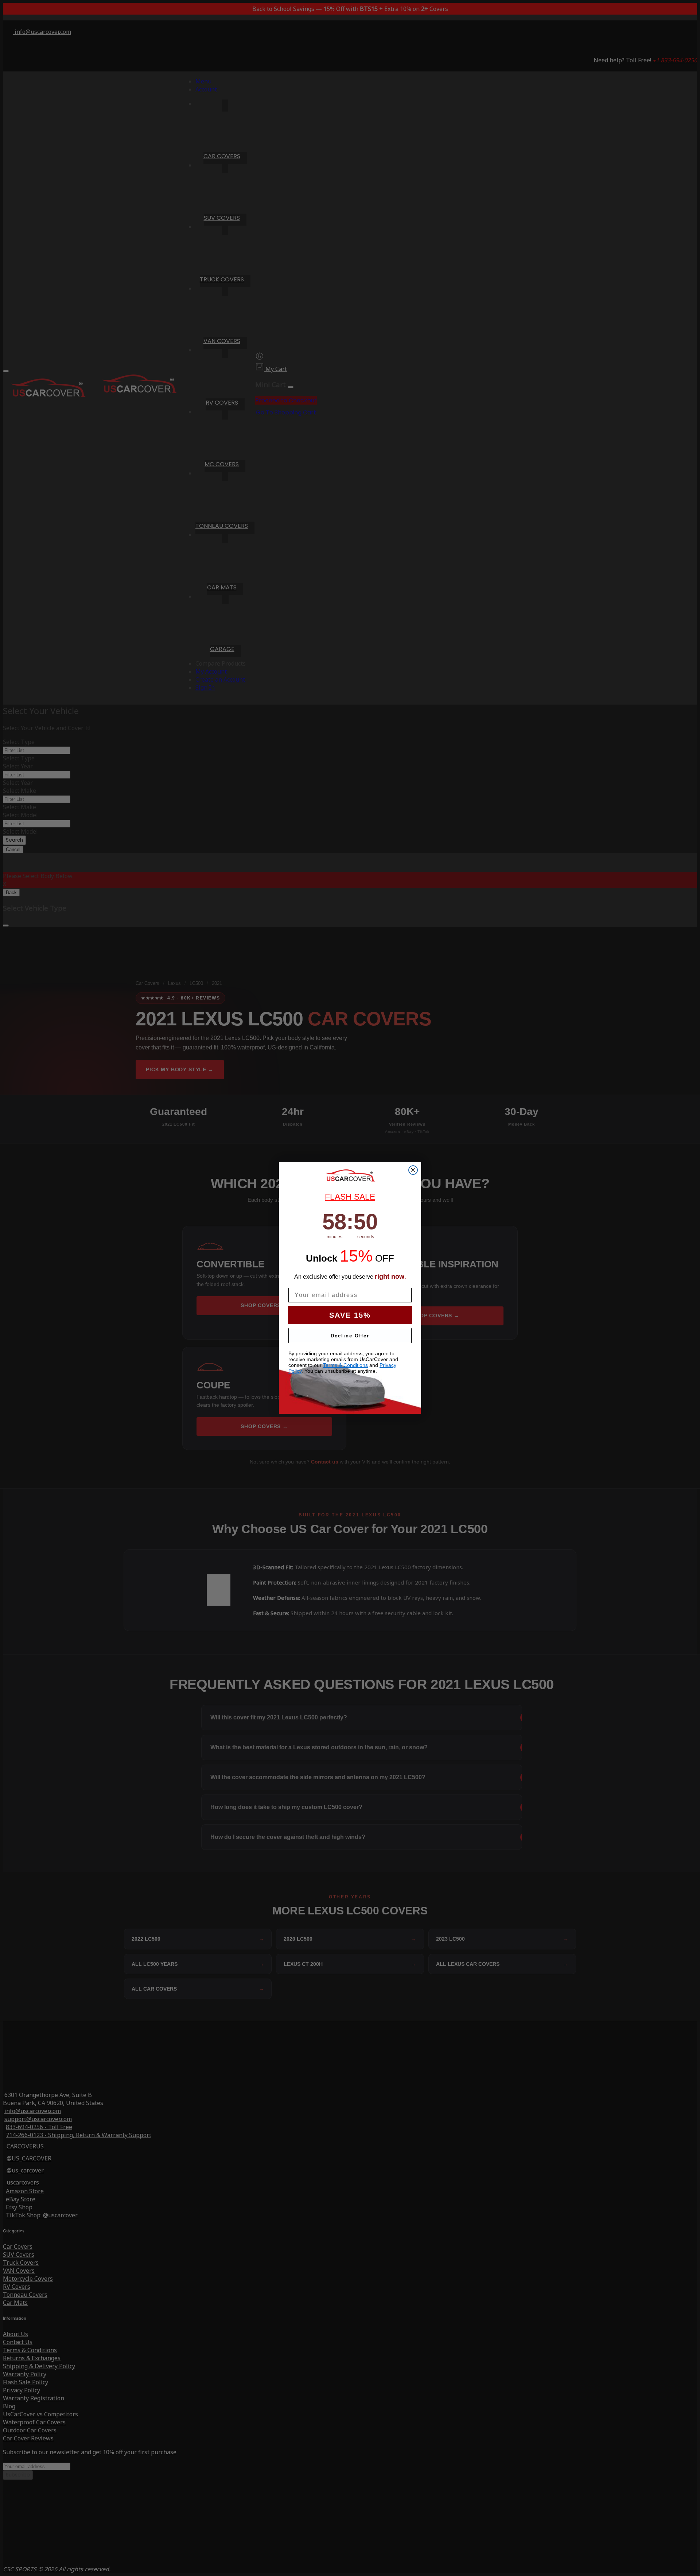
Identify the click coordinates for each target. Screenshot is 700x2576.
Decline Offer (350, 1336)
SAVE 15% (350, 1315)
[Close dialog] (413, 1170)
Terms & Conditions (345, 1365)
